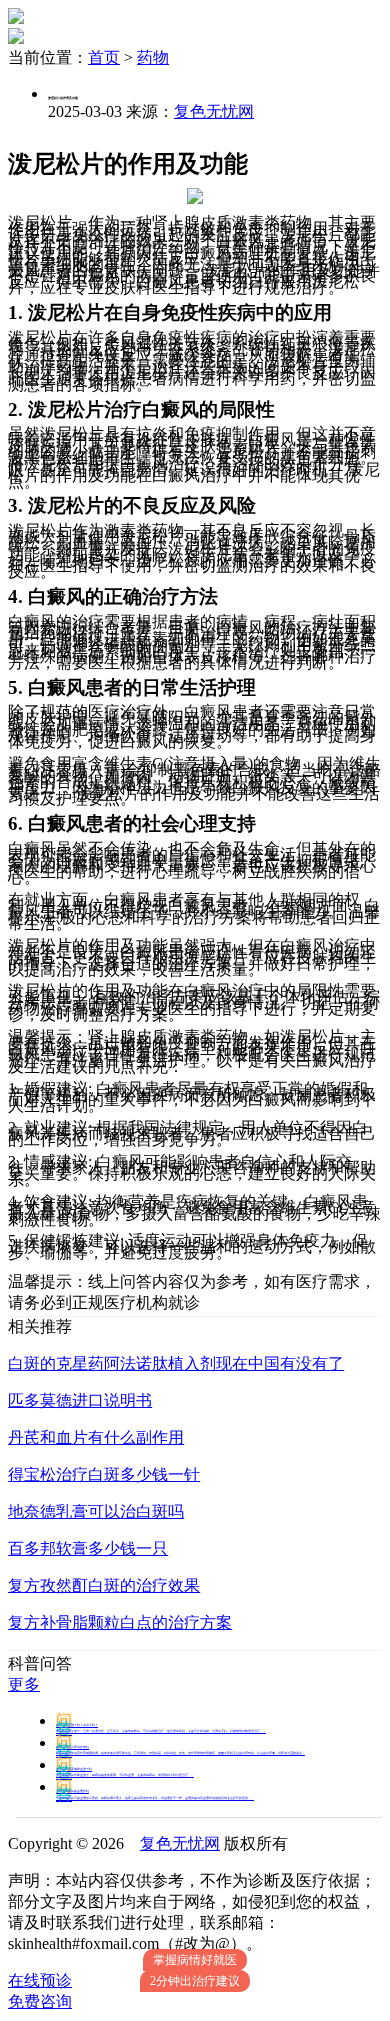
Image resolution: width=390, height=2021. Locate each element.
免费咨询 (40, 2001)
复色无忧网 (214, 111)
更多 (24, 1684)
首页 (104, 57)
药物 (153, 57)
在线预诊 (40, 1980)
